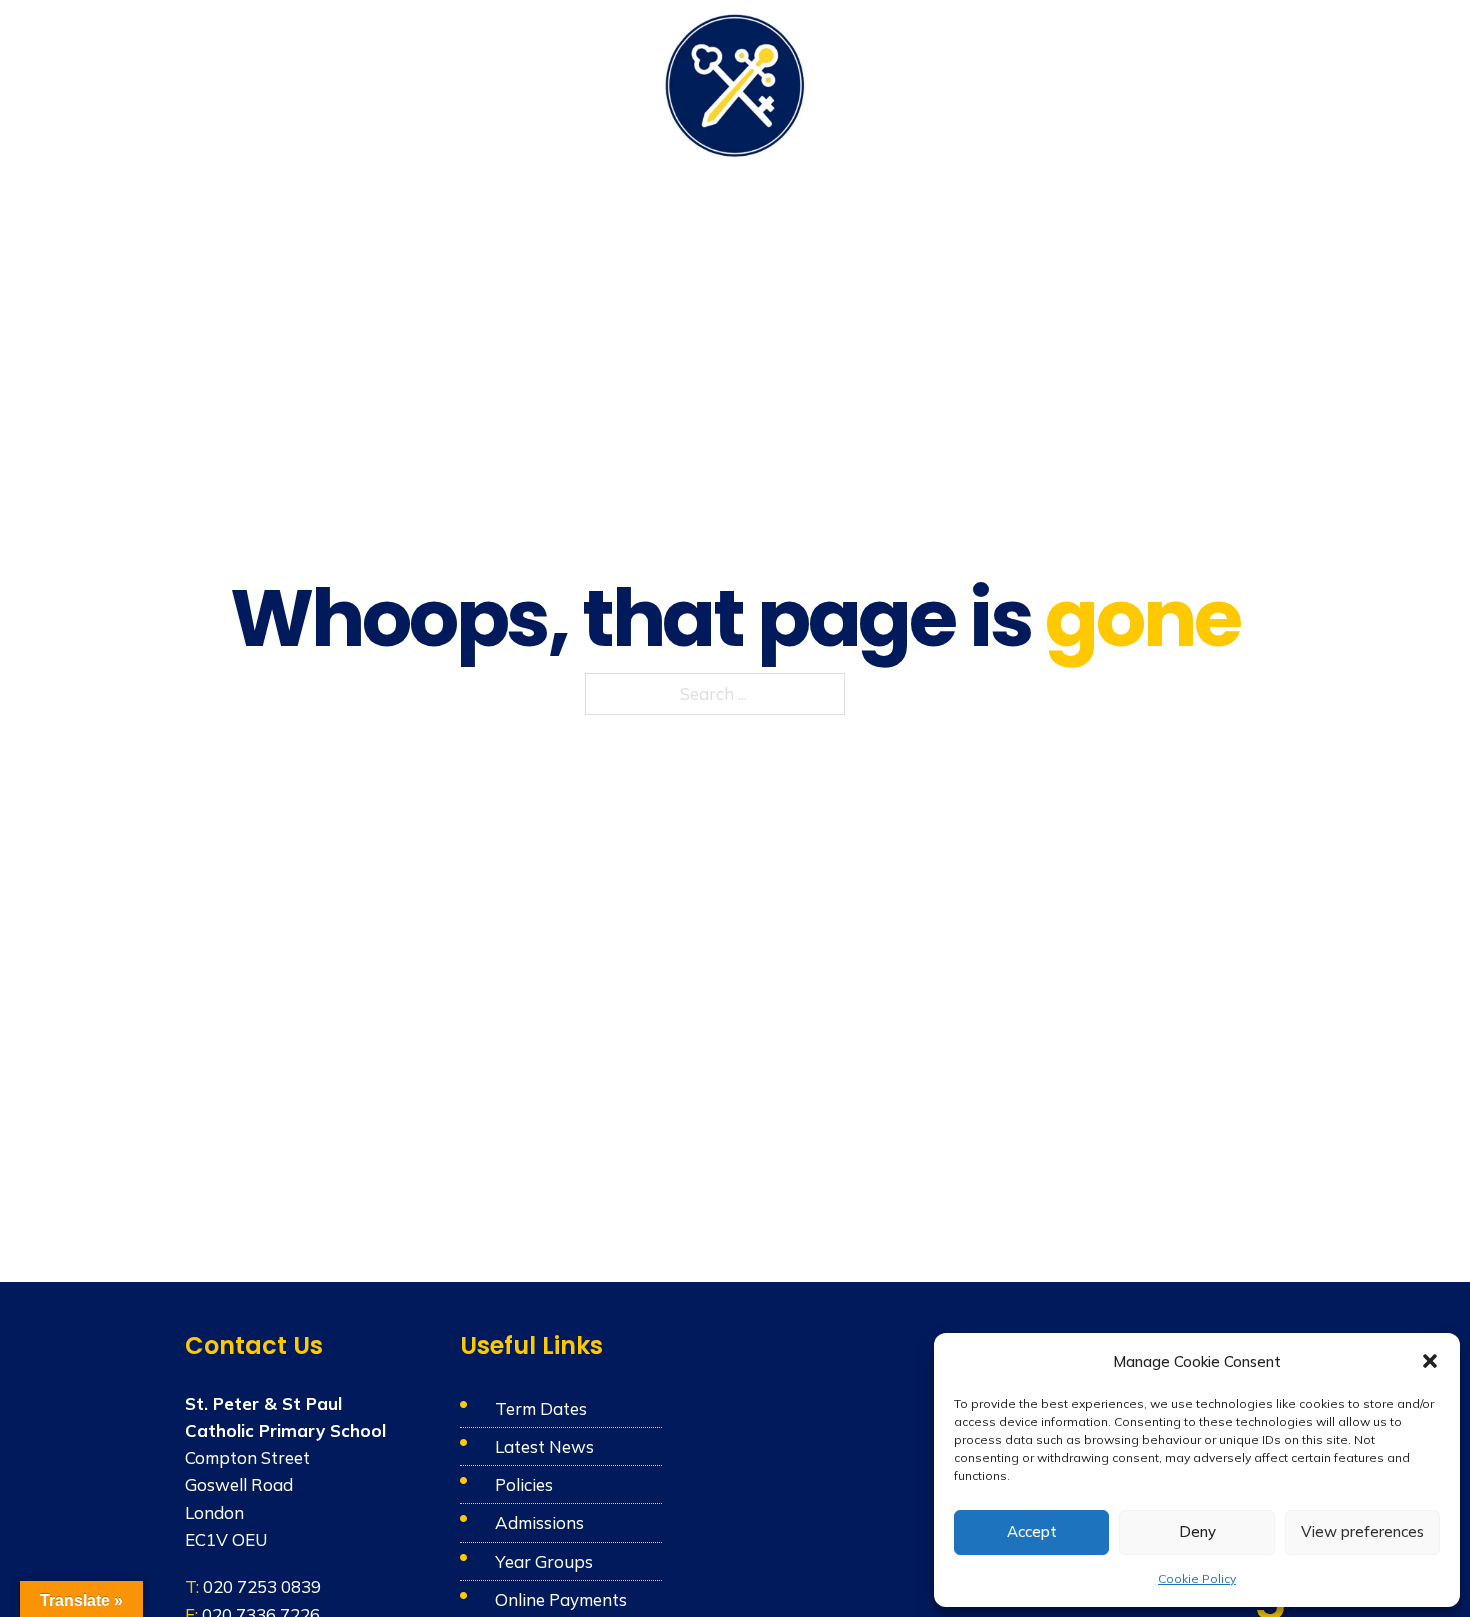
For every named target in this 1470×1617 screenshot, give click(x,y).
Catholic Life (472, 82)
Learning (584, 82)
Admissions (1079, 82)
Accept (1032, 1531)
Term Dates (541, 1408)
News (1172, 82)
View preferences (1362, 1531)
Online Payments (561, 1599)
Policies (524, 1484)
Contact (1255, 82)
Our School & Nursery (309, 82)
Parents (975, 82)
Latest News (544, 1446)
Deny (1197, 1531)
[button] (1430, 1361)
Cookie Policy (1197, 1578)
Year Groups (544, 1561)
